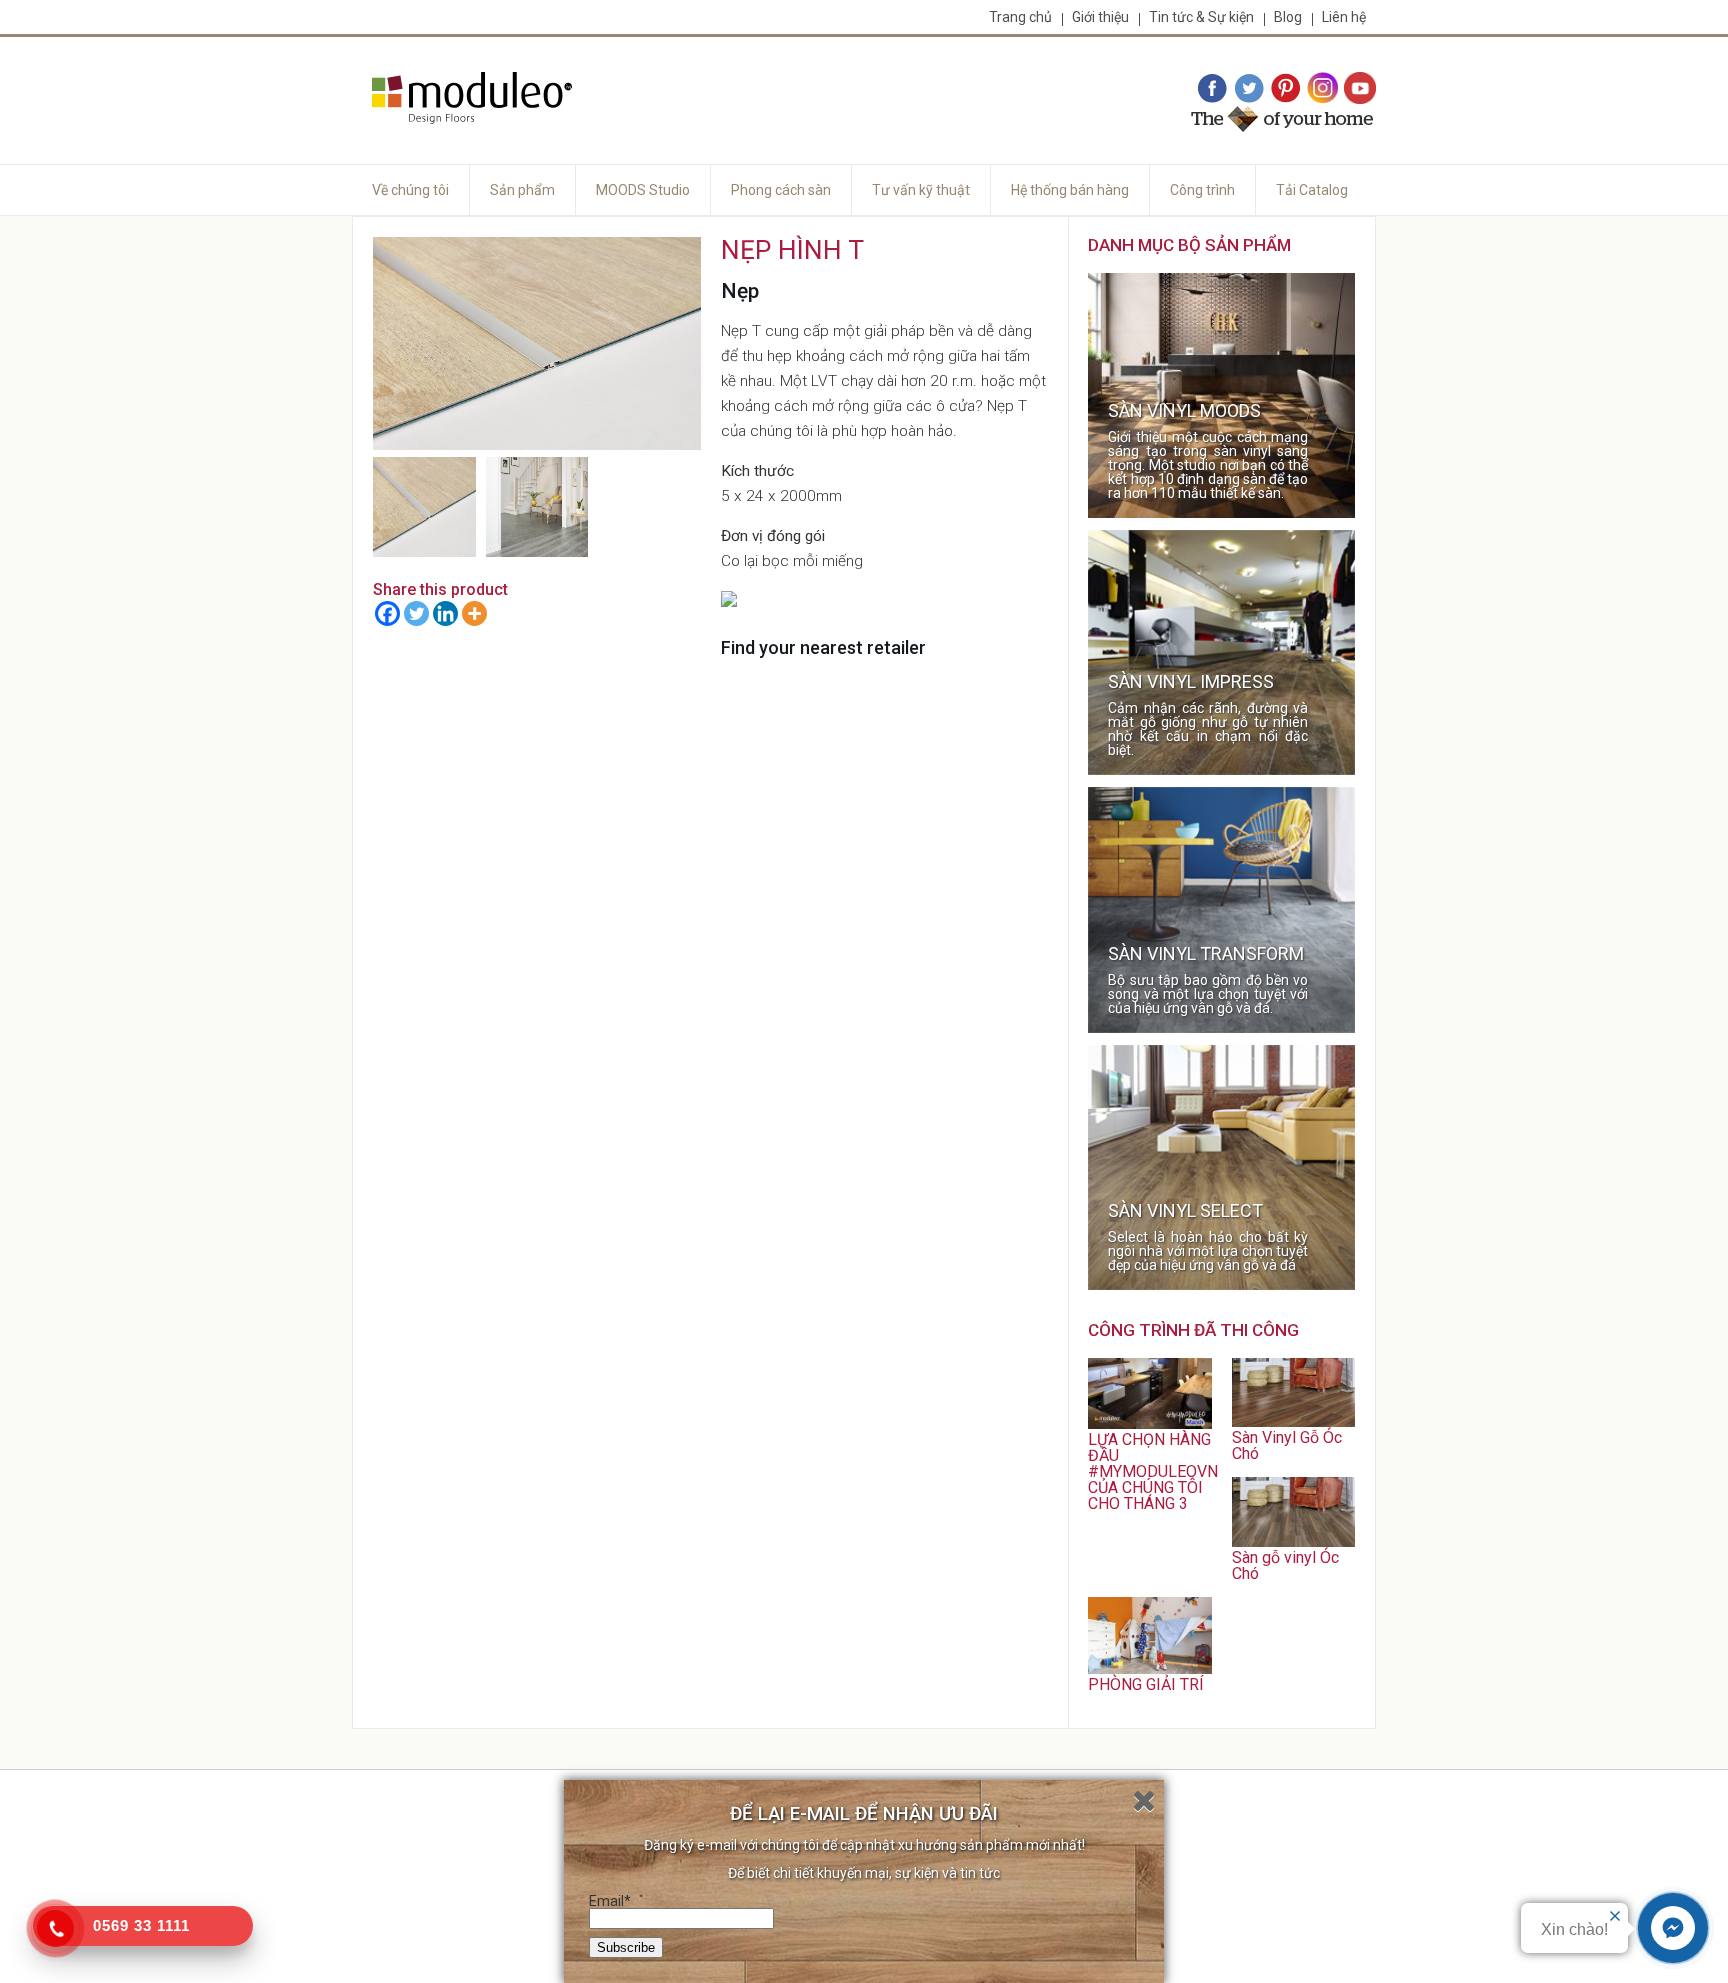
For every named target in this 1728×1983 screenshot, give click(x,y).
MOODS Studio (643, 190)
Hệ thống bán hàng (1070, 190)
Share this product (440, 589)
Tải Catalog (1312, 190)
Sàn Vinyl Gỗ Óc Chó (1287, 1445)
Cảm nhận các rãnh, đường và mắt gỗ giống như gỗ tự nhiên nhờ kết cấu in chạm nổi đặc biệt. (1208, 729)
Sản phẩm (522, 190)
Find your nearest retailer (823, 647)
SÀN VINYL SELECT (1185, 1211)
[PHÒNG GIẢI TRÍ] (1149, 1668)
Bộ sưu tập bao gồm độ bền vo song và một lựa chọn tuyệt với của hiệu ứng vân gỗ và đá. (1208, 994)
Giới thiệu (1100, 17)
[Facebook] (387, 613)
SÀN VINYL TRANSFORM (1206, 954)
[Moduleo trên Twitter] (1249, 89)
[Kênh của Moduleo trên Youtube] (1360, 89)
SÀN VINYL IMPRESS (1191, 682)
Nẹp (740, 291)
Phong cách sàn (781, 190)
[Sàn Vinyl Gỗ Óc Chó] (1293, 1421)
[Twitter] (416, 613)
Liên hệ (1344, 17)
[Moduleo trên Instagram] (1323, 89)
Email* (610, 1901)
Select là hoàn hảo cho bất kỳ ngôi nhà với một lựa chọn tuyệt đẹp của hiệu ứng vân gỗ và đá (1208, 1251)
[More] (474, 613)
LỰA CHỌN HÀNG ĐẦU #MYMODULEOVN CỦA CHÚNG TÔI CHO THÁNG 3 (1153, 1471)
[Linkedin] (445, 613)
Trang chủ (1020, 17)
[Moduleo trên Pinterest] (1286, 89)
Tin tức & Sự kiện (1201, 17)
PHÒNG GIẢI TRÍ (1146, 1684)
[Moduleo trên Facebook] (1212, 89)
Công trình (1202, 190)
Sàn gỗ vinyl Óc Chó (1285, 1565)
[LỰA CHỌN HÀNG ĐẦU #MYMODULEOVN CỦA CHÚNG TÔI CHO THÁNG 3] (1149, 1423)
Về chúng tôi (410, 190)
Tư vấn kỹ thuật (921, 190)
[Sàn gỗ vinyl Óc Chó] (1293, 1541)
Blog (1288, 17)
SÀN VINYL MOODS (1184, 411)
